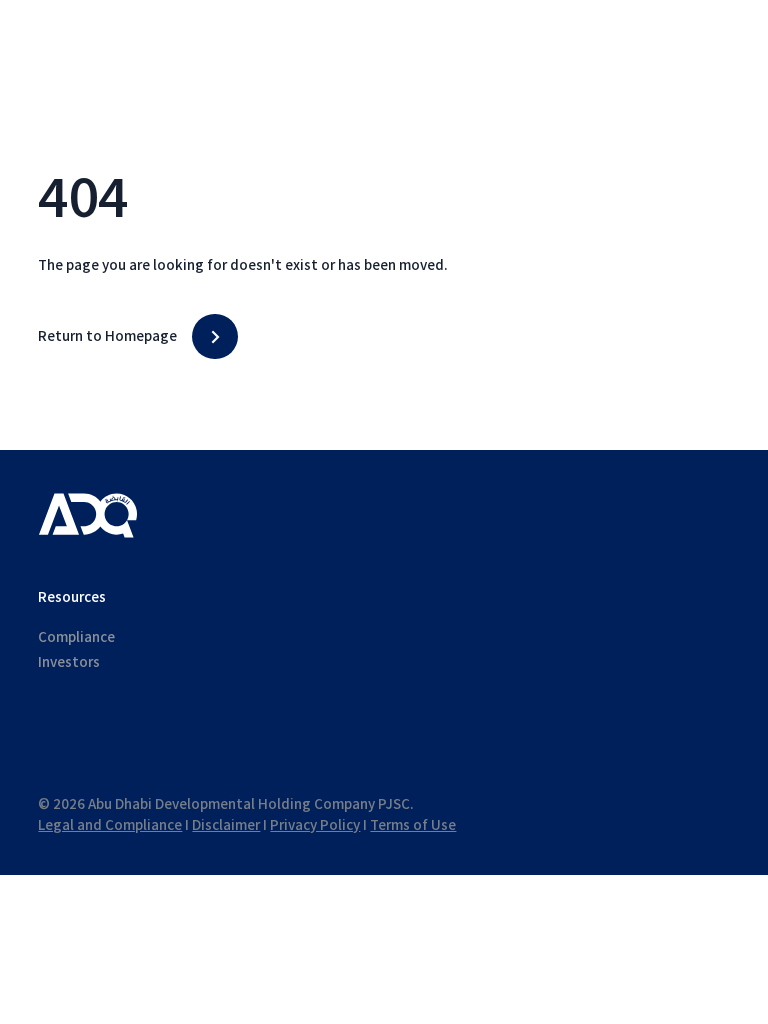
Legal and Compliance (110, 825)
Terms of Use (413, 825)
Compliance (76, 637)
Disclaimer (226, 825)
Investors (69, 662)
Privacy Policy (315, 825)
